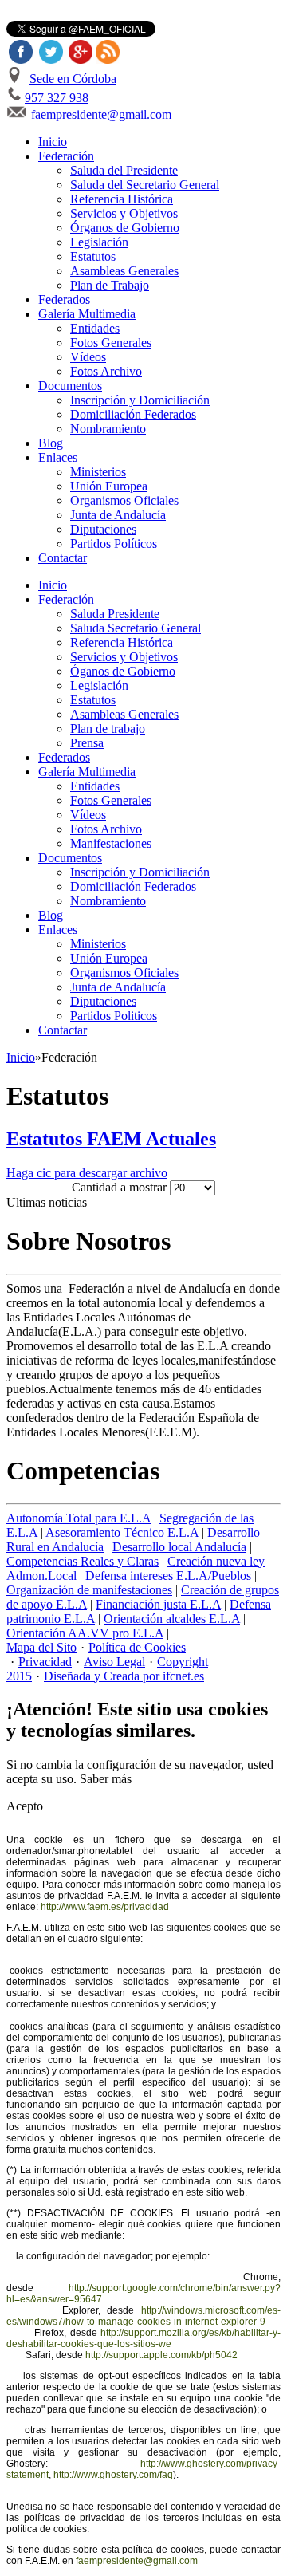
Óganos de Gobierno (123, 671)
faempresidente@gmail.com (101, 114)
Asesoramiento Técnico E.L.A (122, 1532)
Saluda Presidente (115, 614)
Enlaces (58, 457)
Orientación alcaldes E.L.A (172, 1619)
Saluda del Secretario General (145, 185)
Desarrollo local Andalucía (179, 1547)
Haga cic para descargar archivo (87, 1173)
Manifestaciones (111, 843)
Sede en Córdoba (73, 79)
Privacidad (45, 1662)
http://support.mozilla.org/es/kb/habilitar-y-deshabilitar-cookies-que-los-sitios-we (143, 2338)
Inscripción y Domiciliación (140, 400)
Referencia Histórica (122, 199)
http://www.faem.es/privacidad (105, 1907)
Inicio (53, 142)
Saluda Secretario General (136, 628)
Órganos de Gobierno (125, 228)
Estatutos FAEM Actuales (111, 1139)
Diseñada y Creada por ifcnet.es (124, 1676)
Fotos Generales (111, 343)
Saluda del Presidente (124, 170)
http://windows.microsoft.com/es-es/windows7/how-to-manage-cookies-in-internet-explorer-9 (143, 2316)
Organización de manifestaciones (89, 1590)
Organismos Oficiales (124, 500)
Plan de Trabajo (110, 285)
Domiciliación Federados (133, 414)
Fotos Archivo (106, 371)
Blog (51, 443)
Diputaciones (103, 529)
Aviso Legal (114, 1662)
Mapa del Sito (41, 1647)
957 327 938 (57, 98)
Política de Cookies (137, 1647)
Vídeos (88, 357)
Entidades (95, 328)
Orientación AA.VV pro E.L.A (85, 1633)
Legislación (99, 242)
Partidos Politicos (114, 1016)
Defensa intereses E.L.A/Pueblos (168, 1576)
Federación (66, 156)
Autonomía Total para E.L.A (79, 1518)
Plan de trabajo (108, 729)
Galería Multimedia (87, 314)
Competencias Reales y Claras (83, 1561)
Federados (64, 299)
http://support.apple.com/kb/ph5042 (161, 2355)
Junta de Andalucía (118, 515)
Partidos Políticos (114, 544)
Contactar (63, 558)
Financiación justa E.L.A (158, 1604)
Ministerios (98, 472)
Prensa (87, 743)
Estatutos (93, 256)
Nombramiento (108, 429)
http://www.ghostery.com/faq (113, 2475)
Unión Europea (109, 486)
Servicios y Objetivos (124, 213)
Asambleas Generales (124, 271)
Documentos (70, 386)
